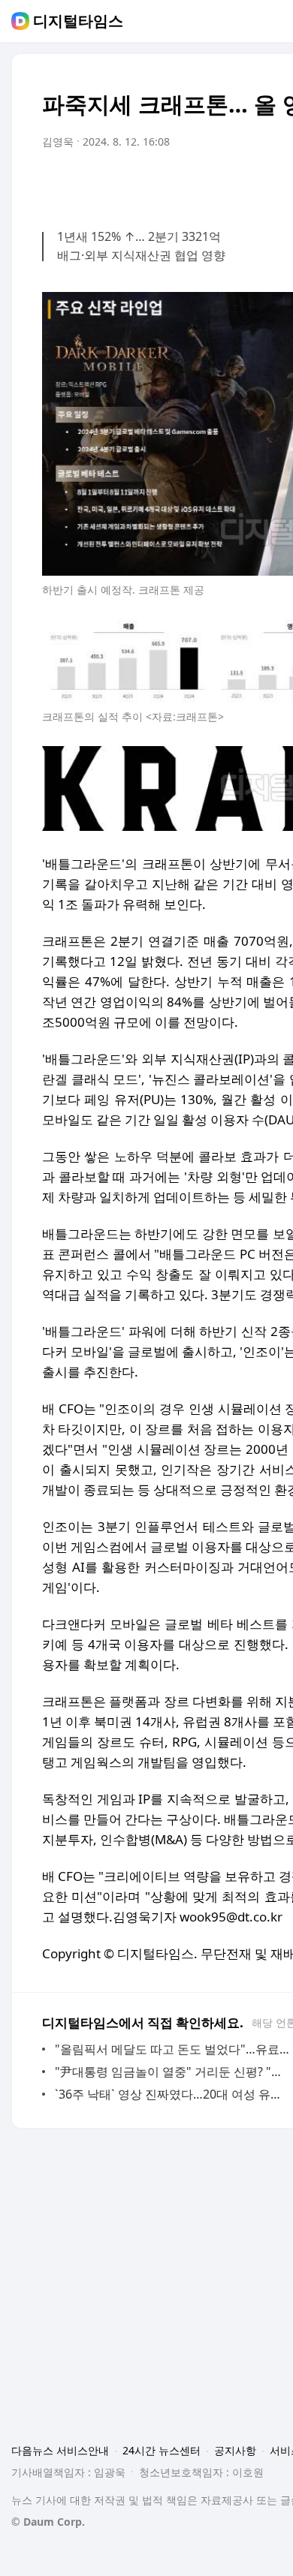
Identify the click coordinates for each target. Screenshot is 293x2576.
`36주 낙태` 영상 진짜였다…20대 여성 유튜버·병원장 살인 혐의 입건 (172, 2094)
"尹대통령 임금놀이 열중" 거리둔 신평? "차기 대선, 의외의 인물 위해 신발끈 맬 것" (172, 2072)
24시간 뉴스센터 (162, 2450)
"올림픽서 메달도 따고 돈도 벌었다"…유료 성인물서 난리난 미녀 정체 (172, 2049)
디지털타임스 (78, 21)
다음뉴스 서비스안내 (60, 2450)
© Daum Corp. (48, 2522)
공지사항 (235, 2450)
